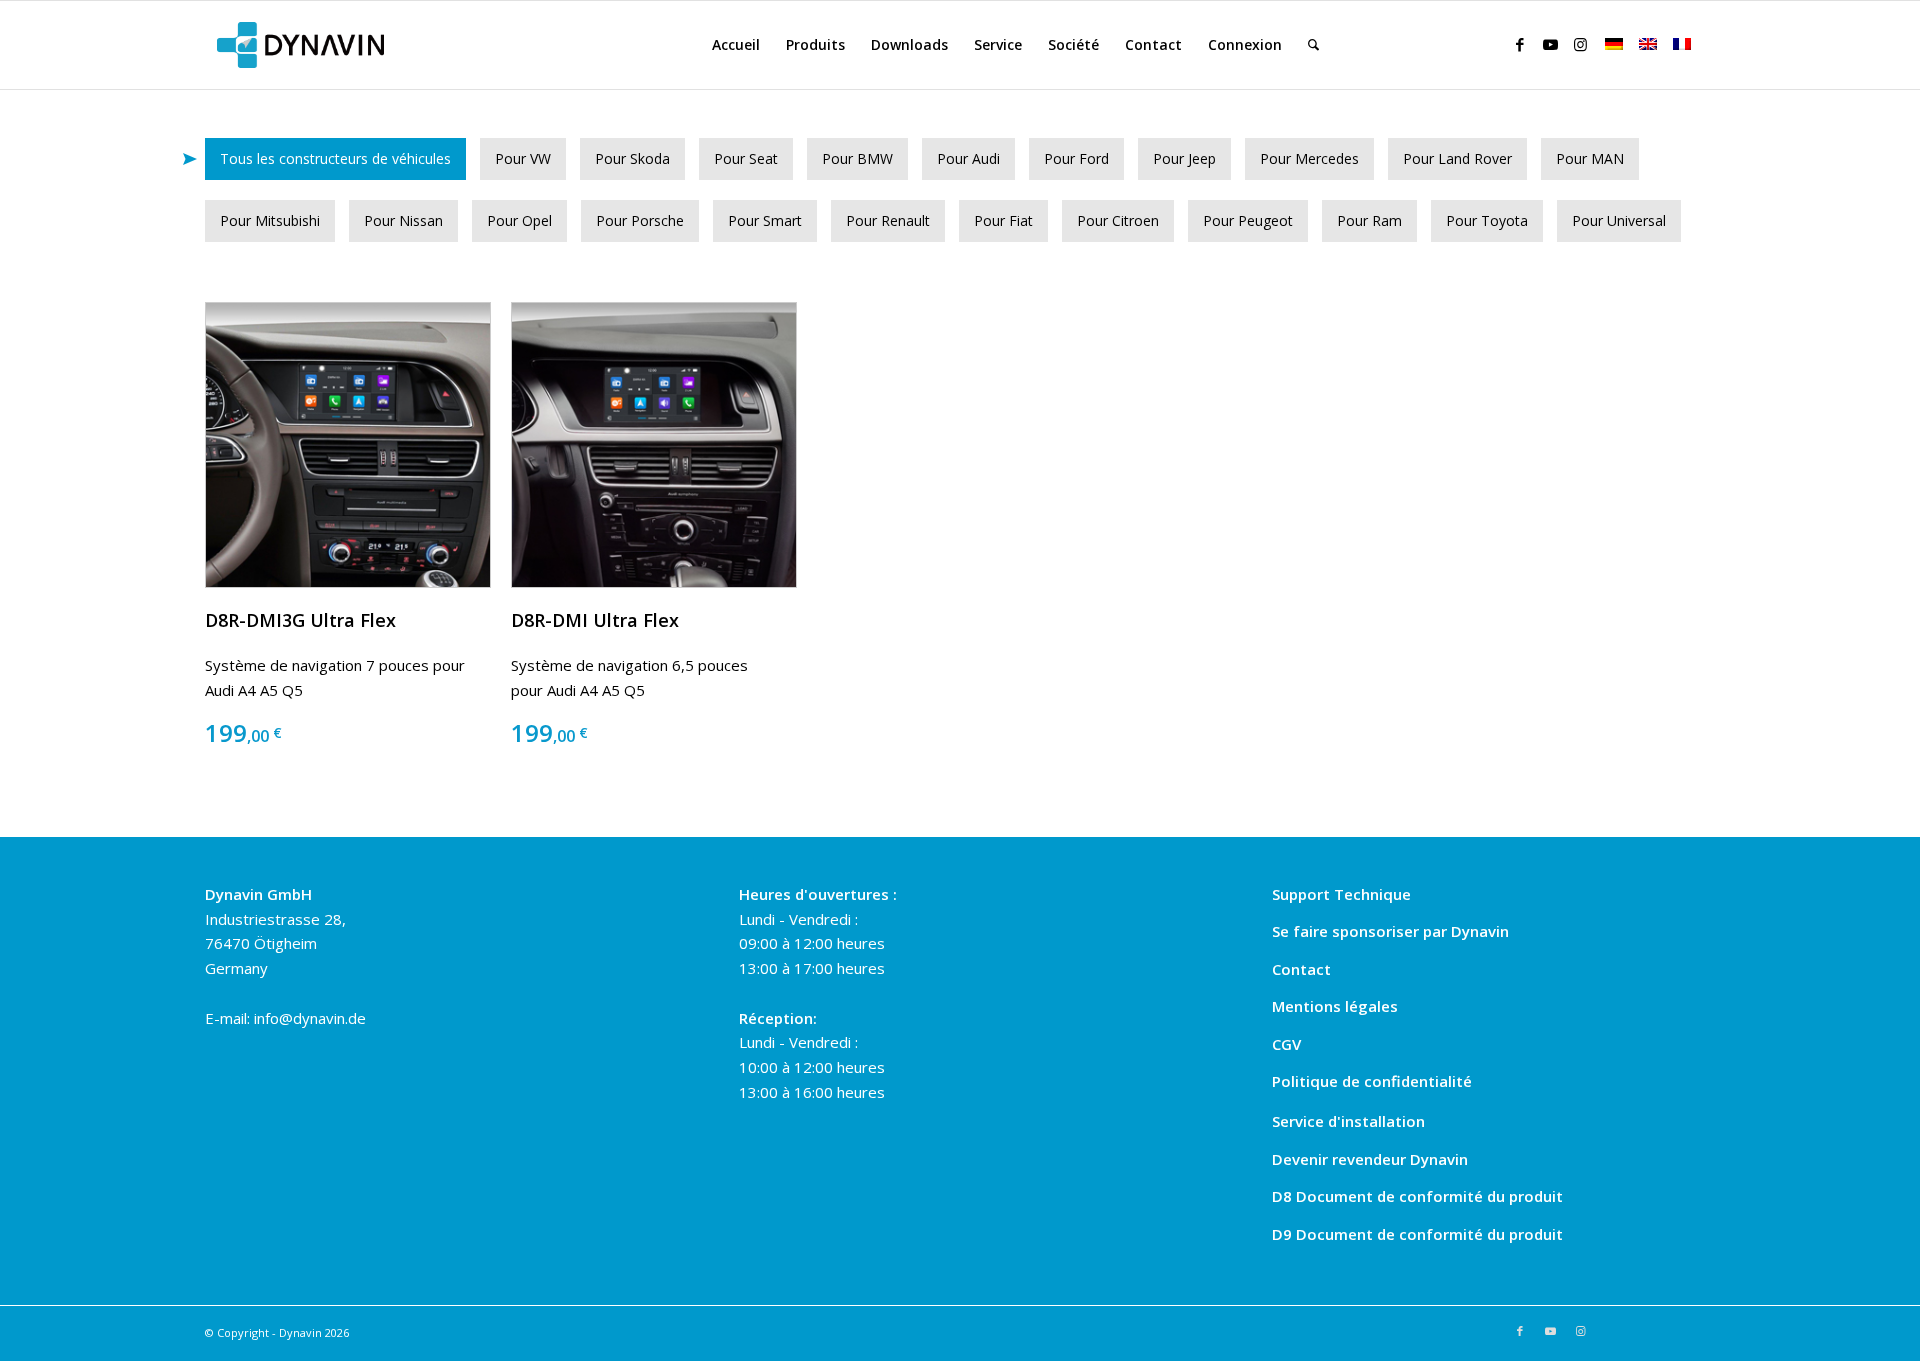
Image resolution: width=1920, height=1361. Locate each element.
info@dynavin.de (310, 1018)
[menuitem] (736, 45)
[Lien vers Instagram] (1580, 44)
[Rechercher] (1313, 45)
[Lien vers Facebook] (1520, 44)
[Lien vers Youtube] (1550, 44)
